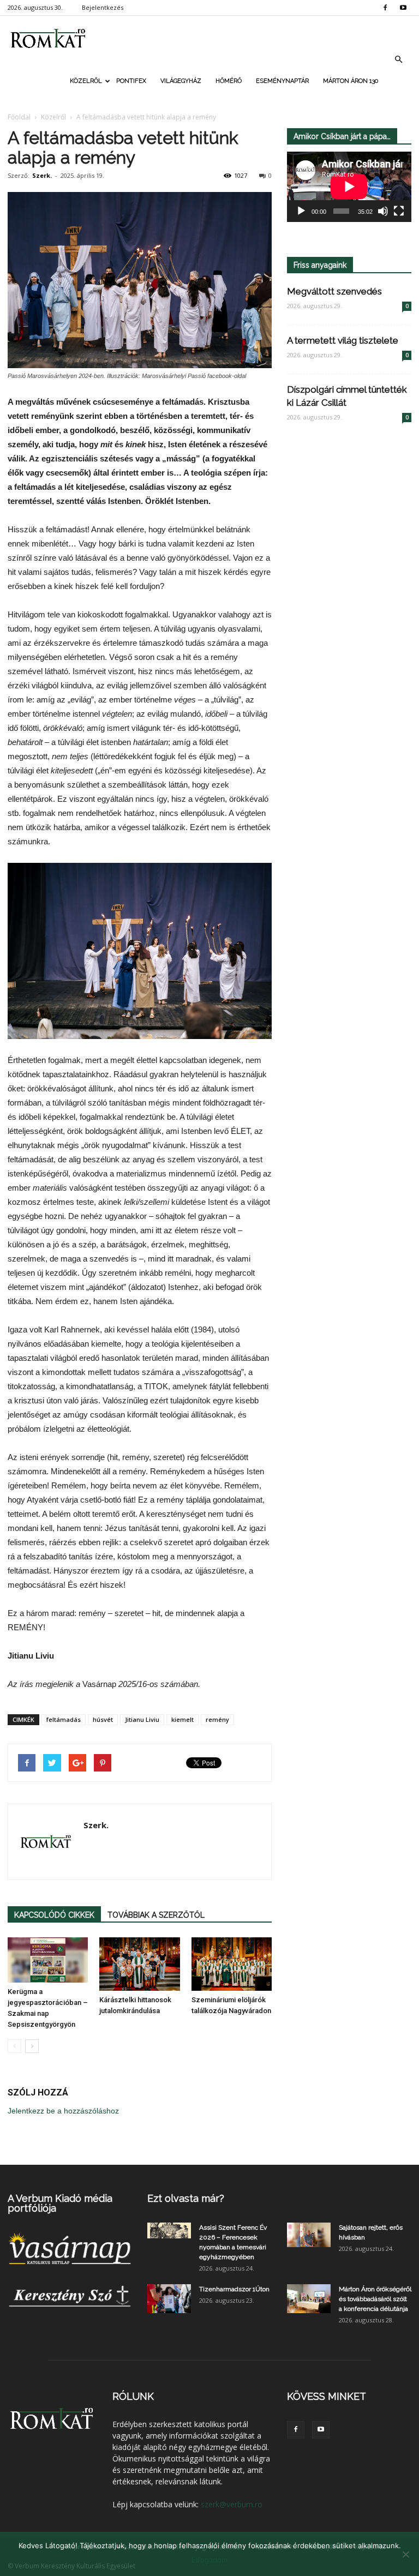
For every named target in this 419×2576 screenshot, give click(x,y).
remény (217, 1719)
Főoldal (19, 117)
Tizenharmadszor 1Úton (234, 2289)
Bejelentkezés (103, 7)
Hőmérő (229, 81)
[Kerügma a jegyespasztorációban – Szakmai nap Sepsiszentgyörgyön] (48, 1960)
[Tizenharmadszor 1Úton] (169, 2299)
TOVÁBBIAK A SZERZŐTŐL (156, 1915)
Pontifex (131, 81)
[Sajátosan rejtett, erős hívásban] (309, 2235)
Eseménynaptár (282, 81)
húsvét (103, 1719)
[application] (349, 187)
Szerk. (42, 175)
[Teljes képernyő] (399, 211)
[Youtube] (403, 8)
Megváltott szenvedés (334, 291)
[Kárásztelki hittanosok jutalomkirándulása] (139, 1964)
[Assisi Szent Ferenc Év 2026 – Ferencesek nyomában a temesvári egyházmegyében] (169, 2230)
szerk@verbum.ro (232, 2504)
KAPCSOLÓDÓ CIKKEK (54, 1915)
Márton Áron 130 (351, 81)
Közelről (86, 81)
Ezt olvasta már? (186, 2198)
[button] (398, 59)
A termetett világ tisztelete (343, 340)
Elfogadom (209, 2560)
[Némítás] (383, 211)
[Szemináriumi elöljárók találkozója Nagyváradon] (232, 1964)
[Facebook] (385, 8)
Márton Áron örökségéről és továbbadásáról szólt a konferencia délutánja (375, 2299)
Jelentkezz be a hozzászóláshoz (63, 2111)
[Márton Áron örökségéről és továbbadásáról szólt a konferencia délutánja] (309, 2299)
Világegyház (181, 81)
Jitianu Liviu (142, 1719)
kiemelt (182, 1719)
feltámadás (64, 1719)
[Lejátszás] (301, 211)
